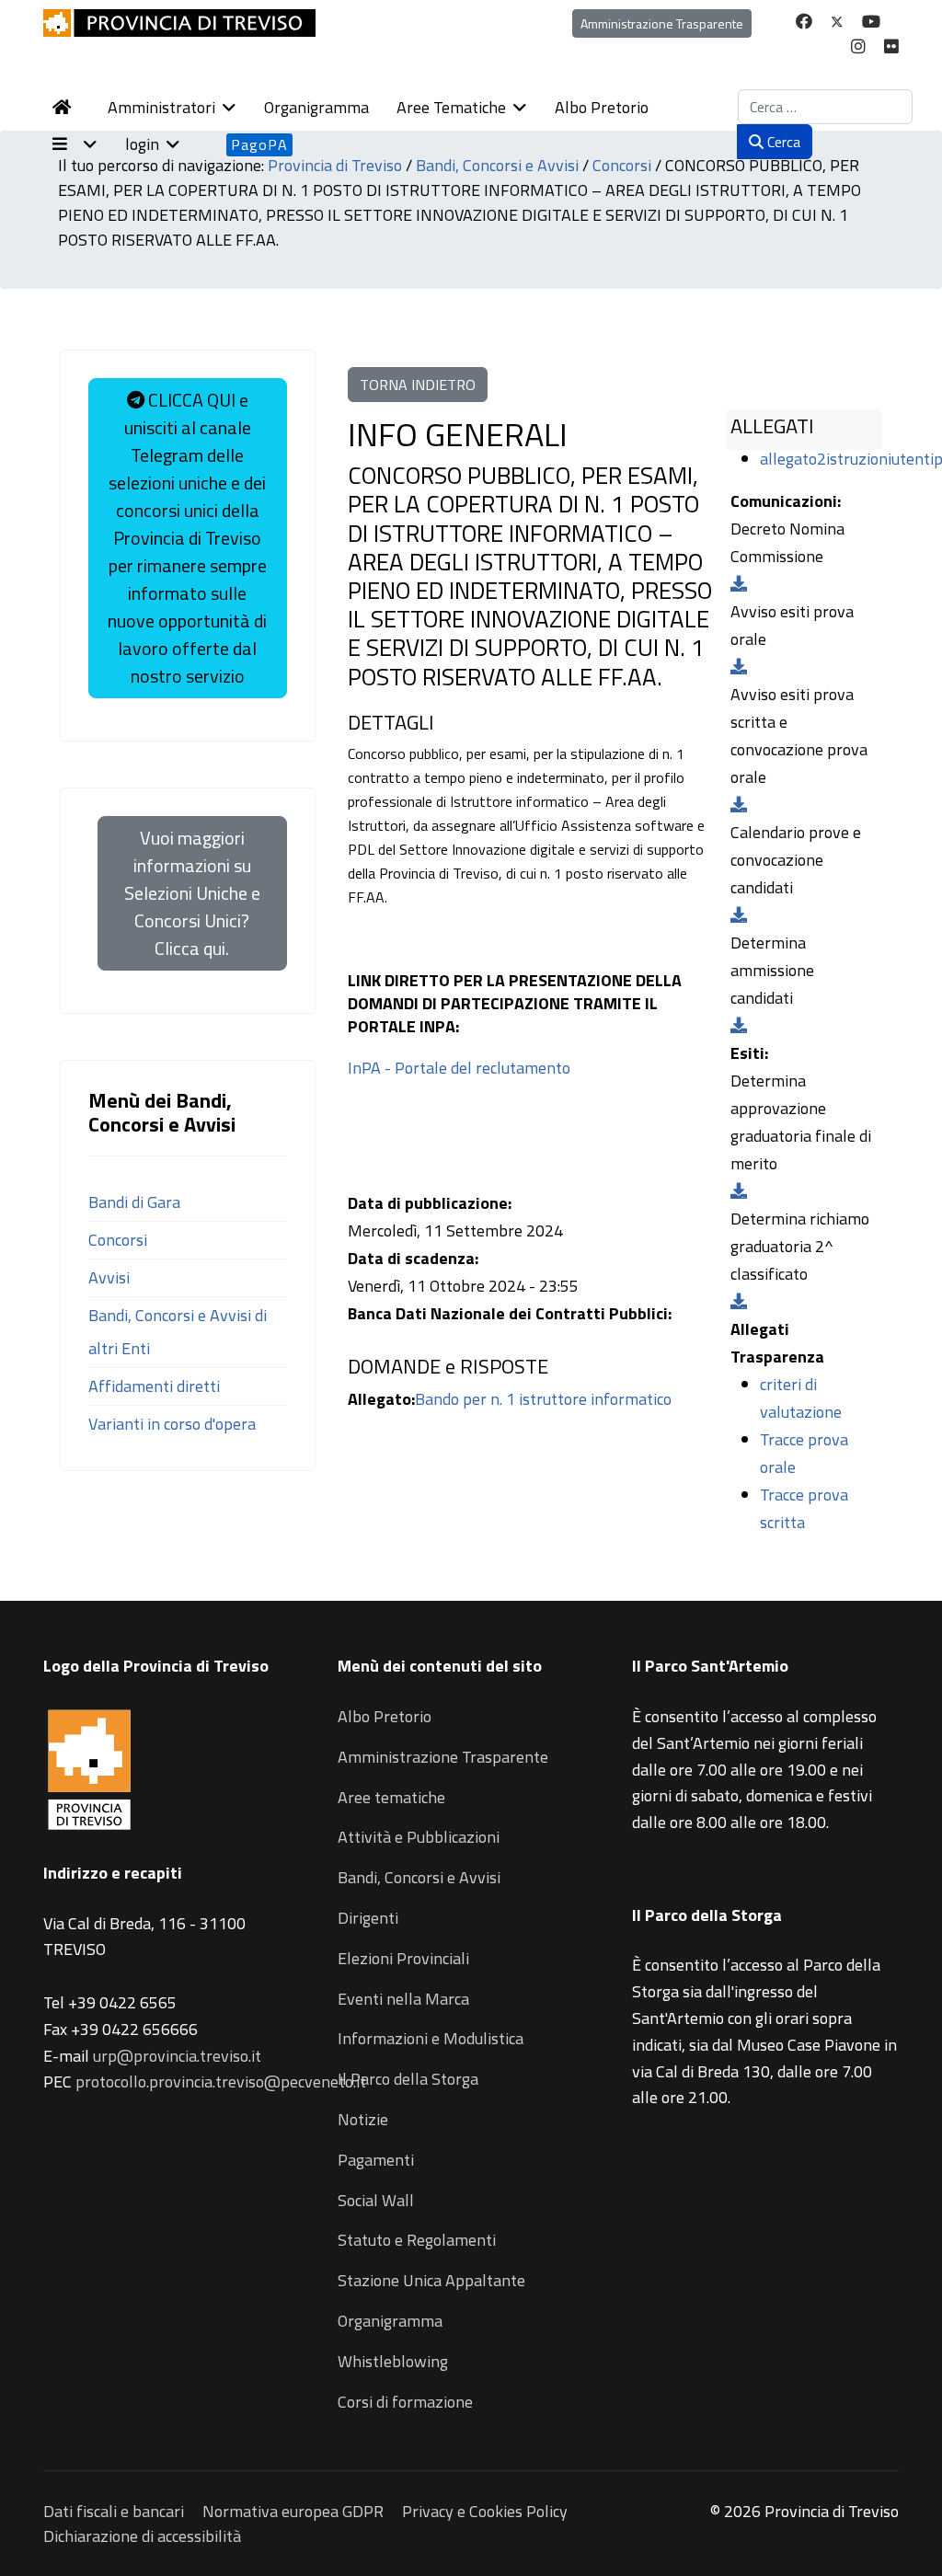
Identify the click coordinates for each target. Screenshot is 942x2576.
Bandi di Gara (134, 1202)
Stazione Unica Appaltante (431, 2280)
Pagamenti (376, 2160)
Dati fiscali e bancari (114, 2511)
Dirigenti (368, 1918)
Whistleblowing (393, 2361)
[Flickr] (891, 46)
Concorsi (118, 1240)
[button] (84, 144)
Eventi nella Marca (403, 1999)
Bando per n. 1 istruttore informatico (543, 1399)
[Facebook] (804, 22)
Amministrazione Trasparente (662, 23)
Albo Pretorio (602, 107)
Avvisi (109, 1277)
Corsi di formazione (405, 2402)
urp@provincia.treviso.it (177, 2056)
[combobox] (825, 107)
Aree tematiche (391, 1797)
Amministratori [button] (161, 107)
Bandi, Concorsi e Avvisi (419, 1877)
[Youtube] (871, 22)
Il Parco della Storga (408, 2079)
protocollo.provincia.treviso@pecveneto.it (221, 2081)
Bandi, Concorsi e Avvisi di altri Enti (178, 1332)
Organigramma (316, 107)
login (142, 144)
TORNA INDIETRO (418, 385)
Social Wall (376, 2200)
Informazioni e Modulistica (431, 2038)
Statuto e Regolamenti (417, 2240)
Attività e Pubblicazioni (419, 1837)
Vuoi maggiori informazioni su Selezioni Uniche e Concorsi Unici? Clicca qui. (192, 893)
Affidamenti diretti (154, 1386)
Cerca (782, 142)
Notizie (363, 2119)
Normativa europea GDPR (293, 2511)
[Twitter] (837, 22)
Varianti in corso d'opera (172, 1424)
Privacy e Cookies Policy (485, 2511)
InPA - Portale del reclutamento (459, 1068)
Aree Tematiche (451, 107)
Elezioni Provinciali (403, 1958)
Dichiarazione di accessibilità (142, 2536)
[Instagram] (858, 46)
